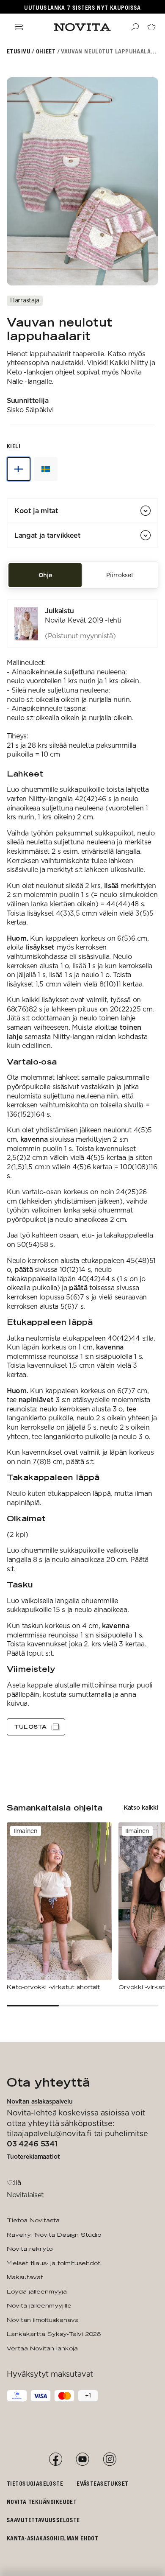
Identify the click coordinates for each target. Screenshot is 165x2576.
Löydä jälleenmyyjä (37, 2291)
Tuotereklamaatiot (33, 2157)
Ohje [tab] (45, 575)
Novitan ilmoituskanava (43, 2320)
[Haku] (135, 27)
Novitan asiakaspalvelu (40, 2101)
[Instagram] (110, 2459)
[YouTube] (82, 2459)
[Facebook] (55, 2459)
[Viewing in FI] (19, 469)
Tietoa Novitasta (33, 2220)
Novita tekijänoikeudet (42, 2502)
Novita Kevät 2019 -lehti (83, 620)
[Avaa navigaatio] (19, 27)
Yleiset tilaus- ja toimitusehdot (54, 2263)
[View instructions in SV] (46, 469)
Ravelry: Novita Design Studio (54, 2235)
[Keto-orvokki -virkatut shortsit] (59, 1907)
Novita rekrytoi (30, 2249)
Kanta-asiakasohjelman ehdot (52, 2538)
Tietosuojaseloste (35, 2483)
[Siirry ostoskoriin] (151, 27)
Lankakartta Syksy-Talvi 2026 (54, 2334)
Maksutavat (25, 2277)
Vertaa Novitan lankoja (42, 2348)
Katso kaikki (141, 1808)
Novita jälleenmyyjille (39, 2305)
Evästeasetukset (102, 2483)
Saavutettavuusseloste (43, 2520)
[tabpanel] (82, 1167)
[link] (82, 623)
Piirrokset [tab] (120, 575)
